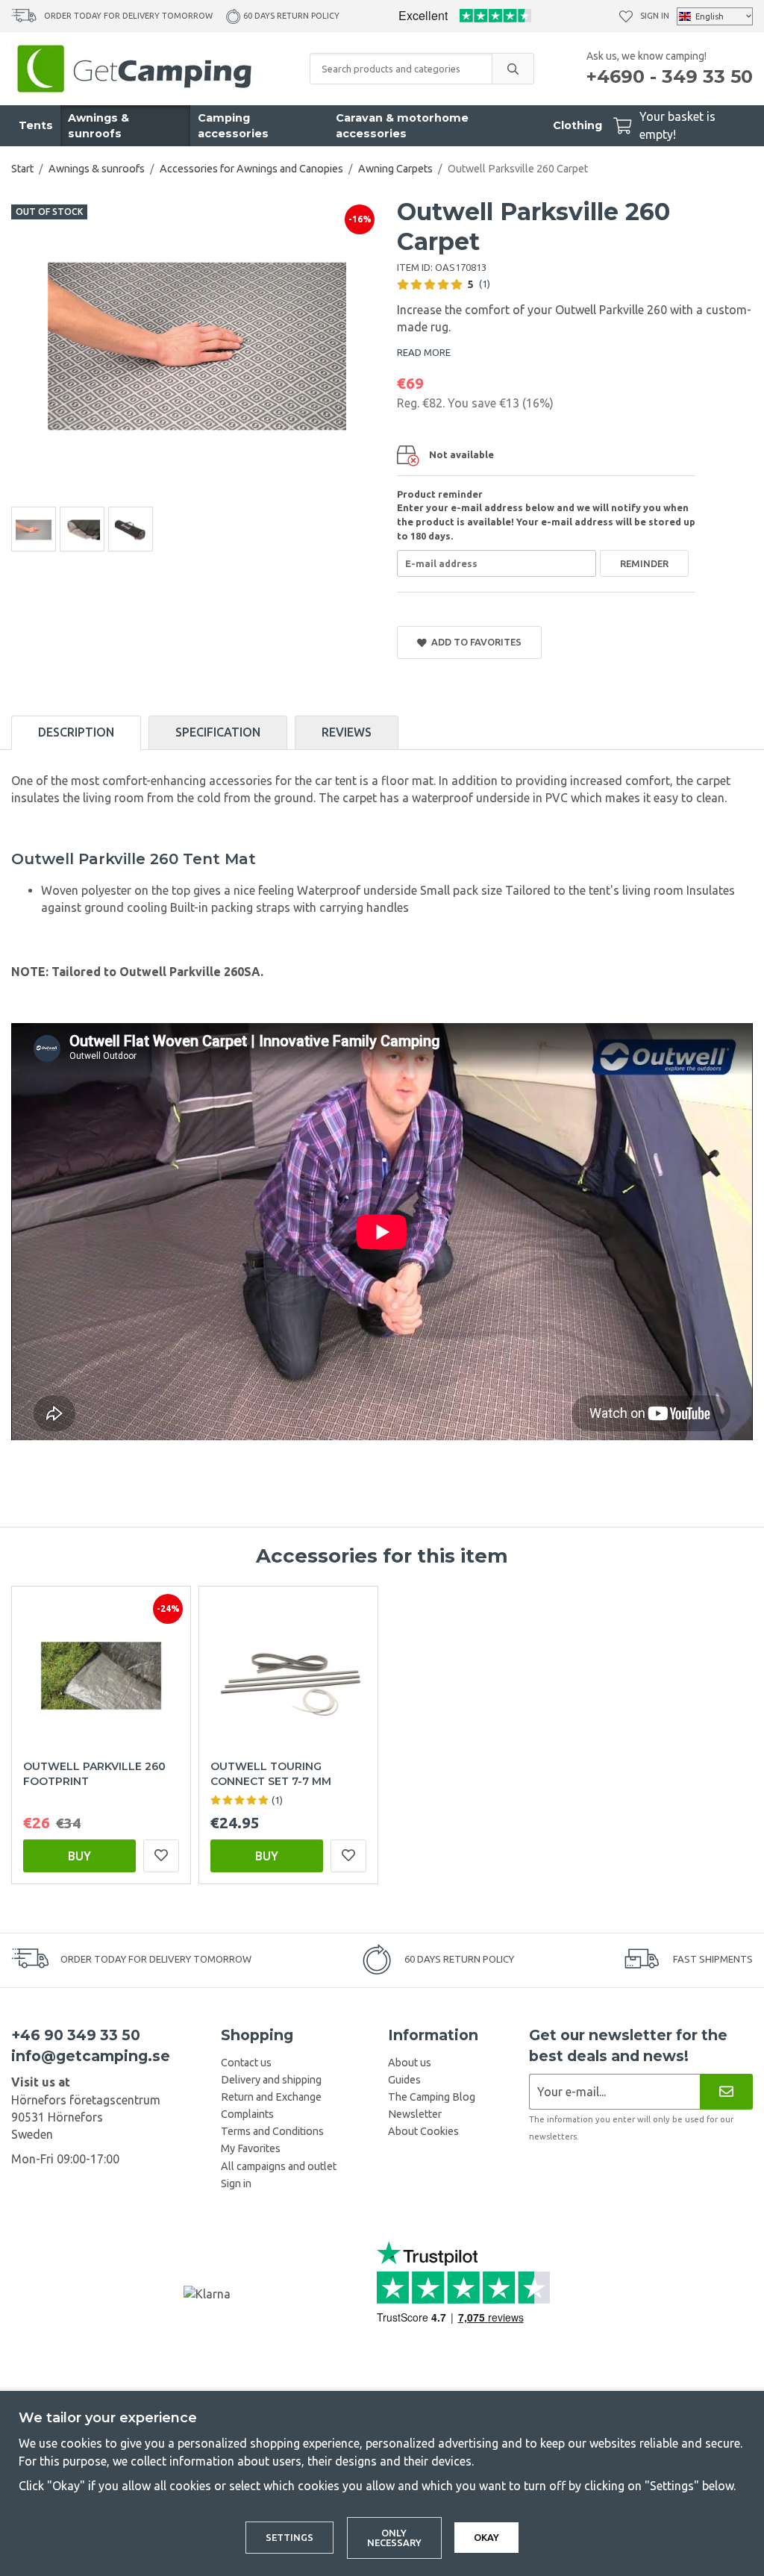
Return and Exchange (271, 2097)
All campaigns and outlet (279, 2166)
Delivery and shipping (271, 2080)
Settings (289, 2537)
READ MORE (424, 352)
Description (76, 732)
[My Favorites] (626, 16)
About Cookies (423, 2131)
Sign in (655, 16)
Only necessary (394, 2538)
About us (410, 2063)
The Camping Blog (432, 2097)
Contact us (246, 2063)
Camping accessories (233, 126)
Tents (36, 125)
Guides (404, 2080)
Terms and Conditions (272, 2131)
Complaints (247, 2114)
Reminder (644, 563)
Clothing (577, 125)
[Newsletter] (726, 2091)
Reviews (347, 732)
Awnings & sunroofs (98, 126)
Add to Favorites (474, 642)
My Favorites (251, 2148)
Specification (218, 732)
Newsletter (415, 2114)
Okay (486, 2537)
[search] (513, 69)
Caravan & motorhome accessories (402, 126)
